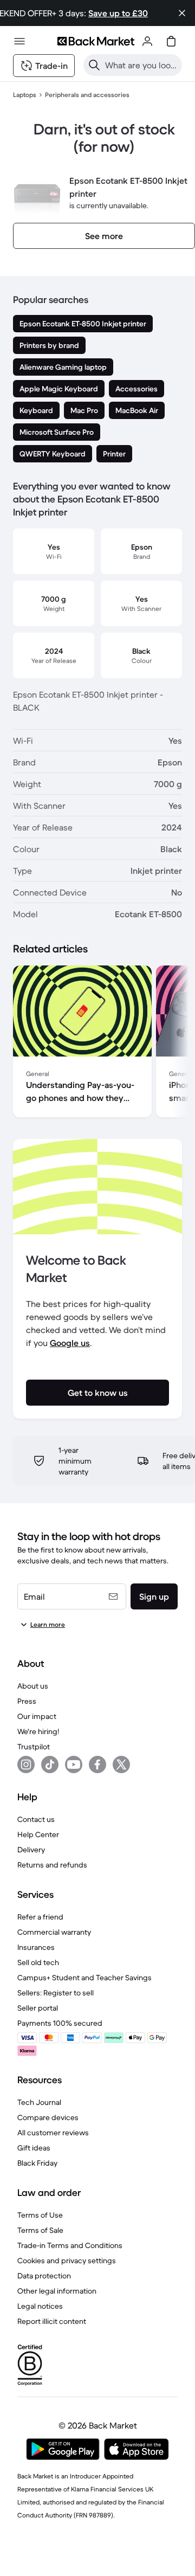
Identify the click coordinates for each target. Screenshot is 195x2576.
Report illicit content (52, 2321)
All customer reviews (53, 2133)
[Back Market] (96, 41)
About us (33, 1686)
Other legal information (57, 2291)
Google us (70, 1343)
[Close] (182, 13)
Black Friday (37, 2163)
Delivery (31, 1850)
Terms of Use (40, 2215)
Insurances (36, 1947)
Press (27, 1701)
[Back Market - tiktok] (50, 1764)
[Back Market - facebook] (97, 1764)
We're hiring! (38, 1731)
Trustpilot (34, 1747)
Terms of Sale (40, 2230)
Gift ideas (34, 2148)
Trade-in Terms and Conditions (70, 2245)
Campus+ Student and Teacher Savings (84, 1978)
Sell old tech (38, 1962)
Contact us (36, 1819)
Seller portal (38, 2008)
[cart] (171, 41)
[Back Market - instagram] (26, 1764)
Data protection (44, 2276)
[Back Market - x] (121, 1764)
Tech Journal (39, 2102)
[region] (97, 1044)
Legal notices (40, 2306)
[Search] (94, 65)
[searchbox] (141, 65)
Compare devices (48, 2117)
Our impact (37, 1716)
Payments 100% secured (60, 2023)
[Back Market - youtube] (74, 1764)
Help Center (38, 1834)
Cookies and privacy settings (67, 2261)
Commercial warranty (54, 1932)
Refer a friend (40, 1917)
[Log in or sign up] (147, 41)
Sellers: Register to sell (56, 1993)
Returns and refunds (52, 1865)
